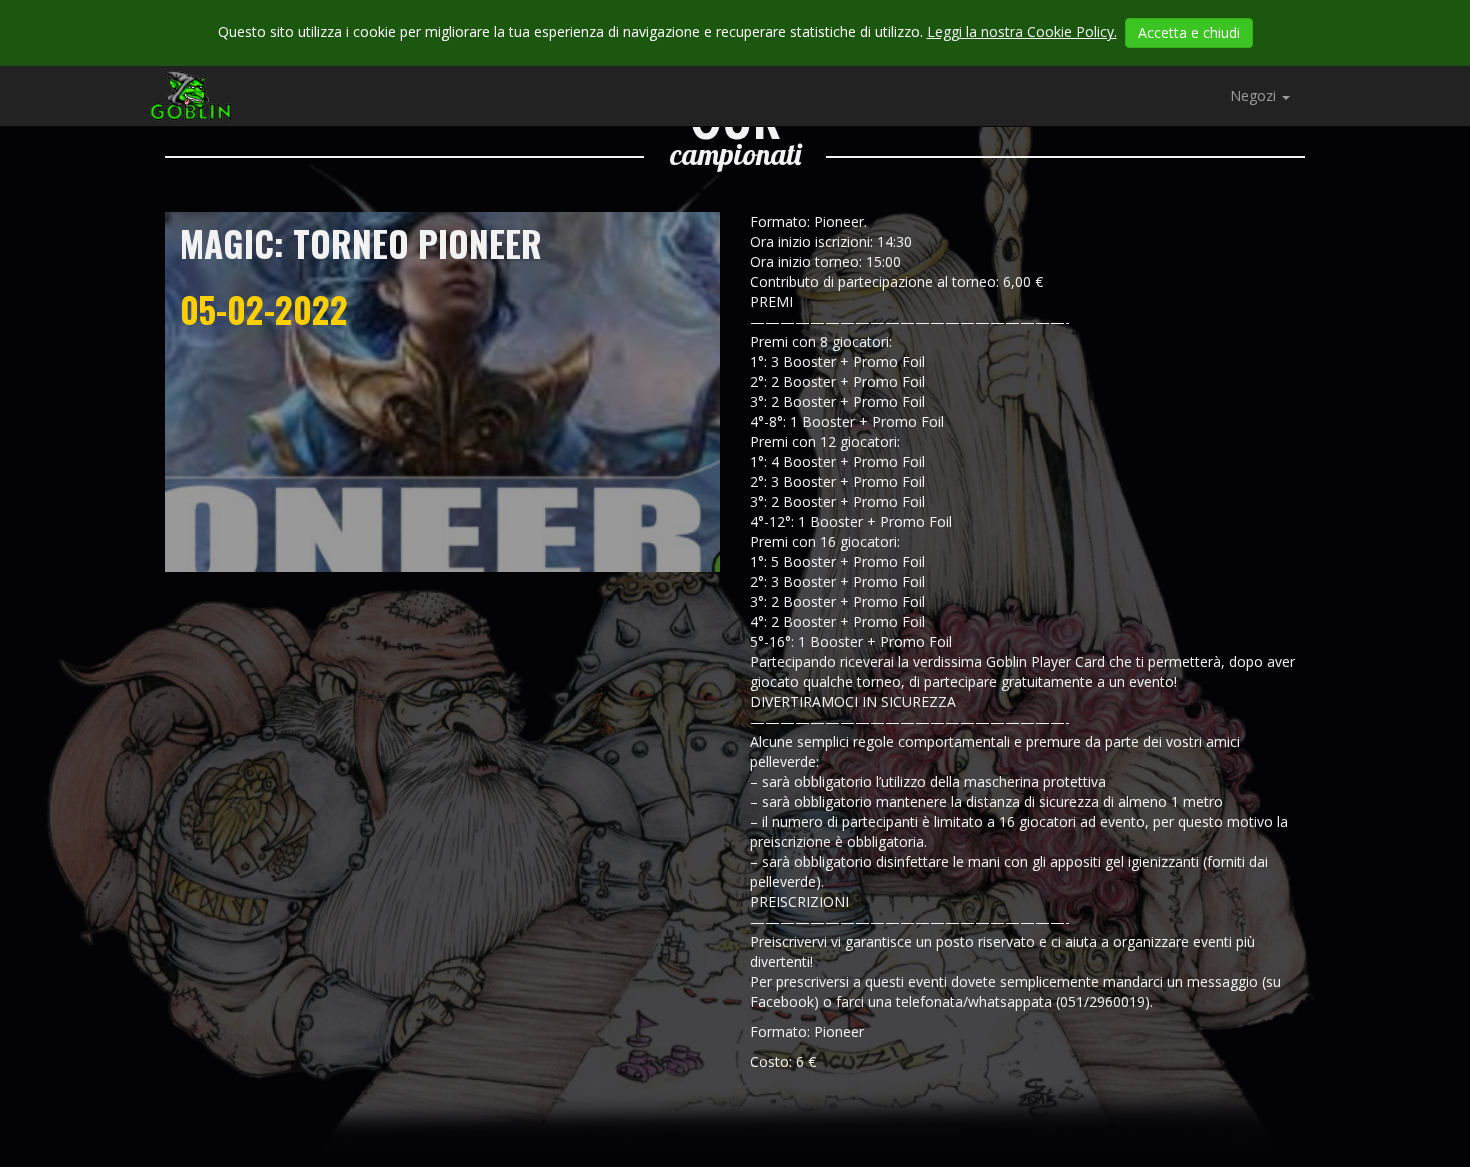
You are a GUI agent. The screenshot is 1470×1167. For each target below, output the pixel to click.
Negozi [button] (1255, 95)
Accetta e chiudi (1189, 32)
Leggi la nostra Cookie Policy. (1022, 31)
